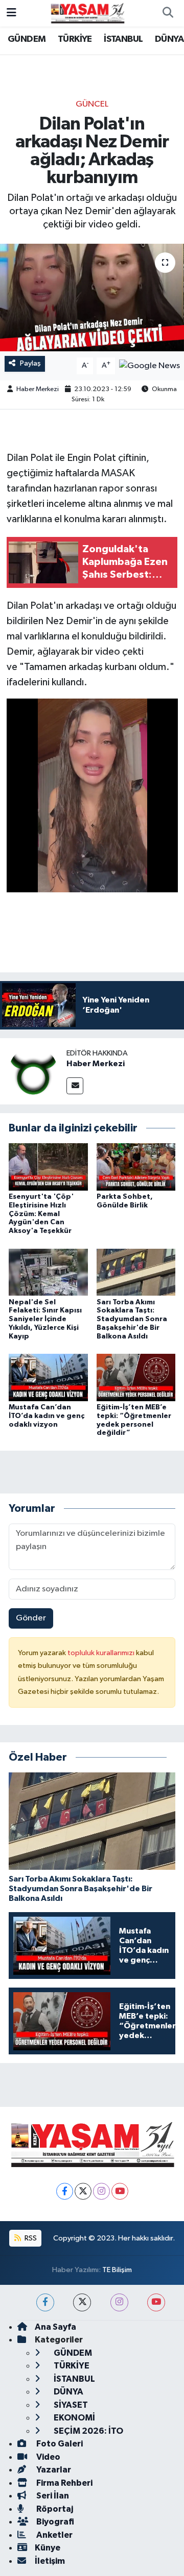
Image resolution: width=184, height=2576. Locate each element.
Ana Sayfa (55, 2327)
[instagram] (119, 2302)
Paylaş (30, 363)
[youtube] (156, 2302)
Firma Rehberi (64, 2483)
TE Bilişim (117, 2270)
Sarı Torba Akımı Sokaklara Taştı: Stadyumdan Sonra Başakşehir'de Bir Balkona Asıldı (132, 1319)
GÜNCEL (92, 104)
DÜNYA (169, 39)
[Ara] (168, 13)
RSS (30, 2238)
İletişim (50, 2561)
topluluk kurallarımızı (102, 1653)
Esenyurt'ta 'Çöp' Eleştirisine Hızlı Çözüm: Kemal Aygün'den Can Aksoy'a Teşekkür (41, 1214)
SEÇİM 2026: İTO (88, 2431)
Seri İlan (52, 2496)
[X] (83, 2191)
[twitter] (82, 2302)
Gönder (31, 1618)
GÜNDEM (27, 39)
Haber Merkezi (38, 389)
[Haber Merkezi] (33, 1071)
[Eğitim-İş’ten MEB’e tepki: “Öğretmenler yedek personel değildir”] (136, 1377)
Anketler (54, 2535)
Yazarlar (53, 2470)
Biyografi (54, 2522)
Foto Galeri (59, 2444)
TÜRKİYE (75, 39)
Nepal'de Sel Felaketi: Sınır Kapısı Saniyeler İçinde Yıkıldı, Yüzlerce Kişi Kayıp (45, 1319)
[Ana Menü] (11, 13)
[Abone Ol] (149, 366)
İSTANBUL (123, 39)
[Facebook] (65, 2191)
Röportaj (54, 2509)
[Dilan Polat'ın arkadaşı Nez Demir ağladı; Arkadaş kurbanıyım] (92, 298)
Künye (48, 2548)
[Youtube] (120, 2191)
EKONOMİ (74, 2418)
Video (48, 2457)
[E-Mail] (75, 1086)
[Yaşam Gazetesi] (87, 13)
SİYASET (70, 2405)
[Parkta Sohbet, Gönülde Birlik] (136, 1167)
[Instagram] (101, 2191)
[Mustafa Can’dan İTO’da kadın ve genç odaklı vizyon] (48, 1377)
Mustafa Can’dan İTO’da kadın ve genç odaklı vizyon (47, 1416)
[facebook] (45, 2302)
